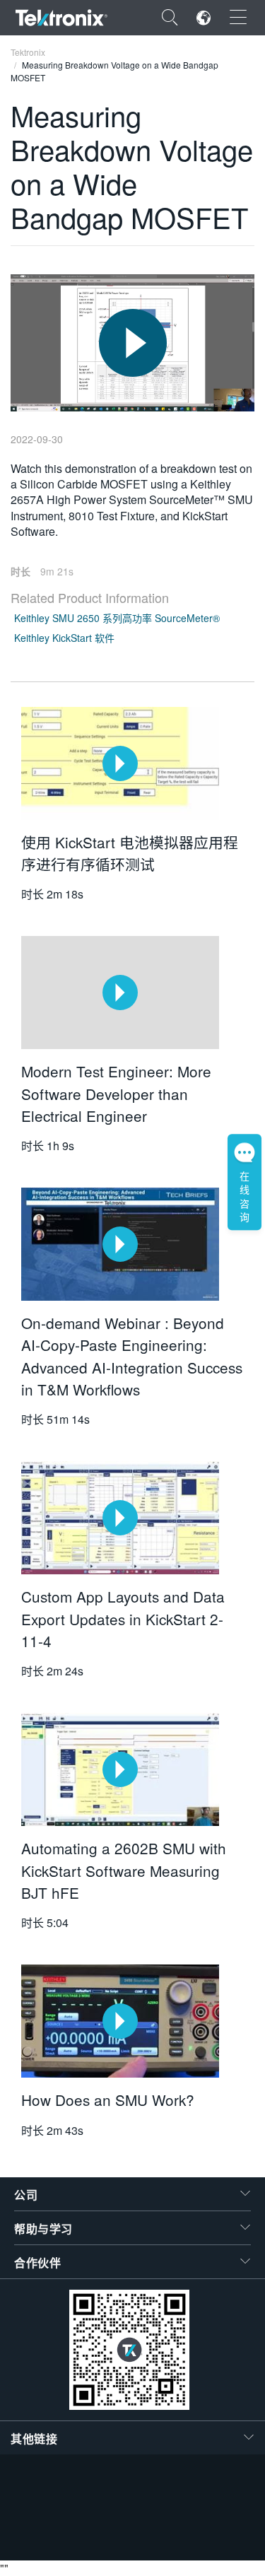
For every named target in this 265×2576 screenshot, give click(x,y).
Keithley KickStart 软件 (64, 638)
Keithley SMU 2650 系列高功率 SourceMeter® (117, 618)
